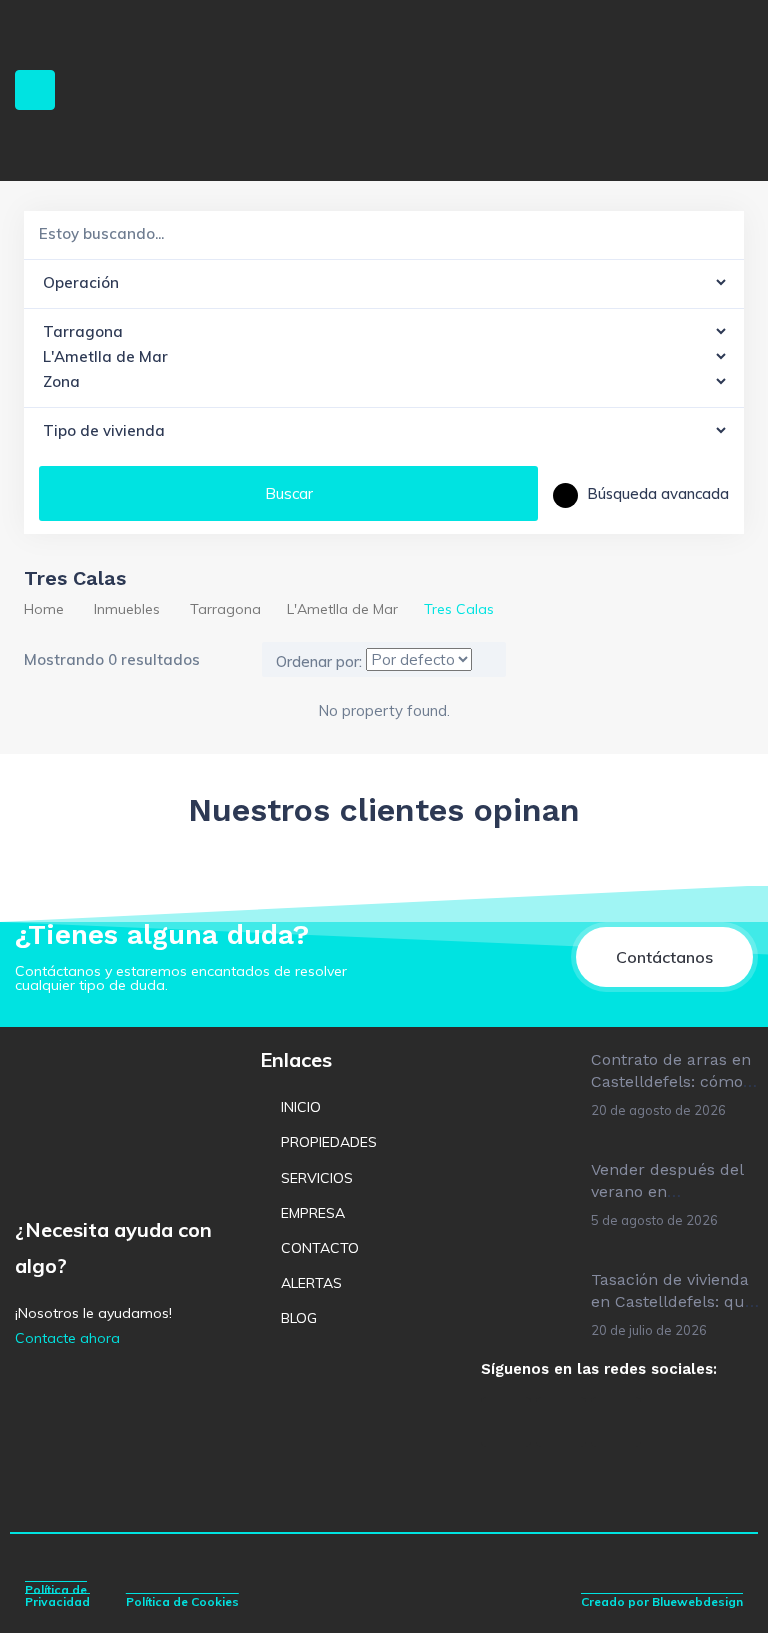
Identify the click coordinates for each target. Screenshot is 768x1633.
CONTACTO (320, 1248)
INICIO (301, 1107)
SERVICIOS (317, 1178)
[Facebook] (506, 1422)
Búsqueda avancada (656, 493)
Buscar (289, 493)
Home (44, 609)
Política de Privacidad (57, 1595)
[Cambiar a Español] (370, 1417)
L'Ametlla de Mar (342, 609)
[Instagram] (561, 1422)
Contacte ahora (67, 1338)
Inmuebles (127, 609)
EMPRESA (313, 1213)
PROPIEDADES (329, 1142)
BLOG (299, 1318)
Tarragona (225, 609)
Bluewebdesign (697, 1601)
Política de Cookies (182, 1601)
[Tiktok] (616, 1422)
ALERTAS (311, 1283)
